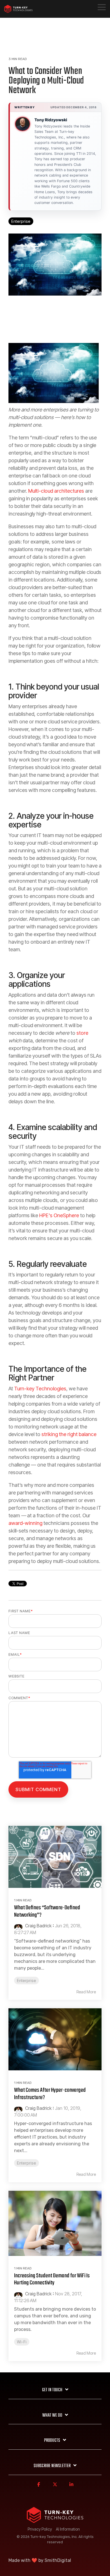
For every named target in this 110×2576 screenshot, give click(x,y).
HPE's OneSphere (59, 1215)
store (82, 1033)
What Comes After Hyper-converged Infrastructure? (50, 2094)
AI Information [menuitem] (68, 2529)
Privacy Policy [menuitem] (40, 2529)
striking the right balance (69, 1434)
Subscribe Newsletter (52, 2466)
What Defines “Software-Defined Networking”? (47, 1911)
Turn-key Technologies (40, 1389)
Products (52, 2441)
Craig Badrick (38, 1926)
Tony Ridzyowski (51, 120)
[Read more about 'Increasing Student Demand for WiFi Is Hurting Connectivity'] (55, 2223)
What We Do (52, 2416)
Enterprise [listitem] (27, 1981)
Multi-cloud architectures (56, 491)
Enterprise (21, 221)
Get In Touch (52, 2390)
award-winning (25, 1523)
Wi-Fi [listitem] (22, 2342)
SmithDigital (58, 2560)
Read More (86, 1992)
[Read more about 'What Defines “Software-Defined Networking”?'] (55, 1857)
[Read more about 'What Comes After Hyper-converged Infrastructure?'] (55, 2039)
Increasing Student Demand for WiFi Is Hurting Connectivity (52, 2279)
